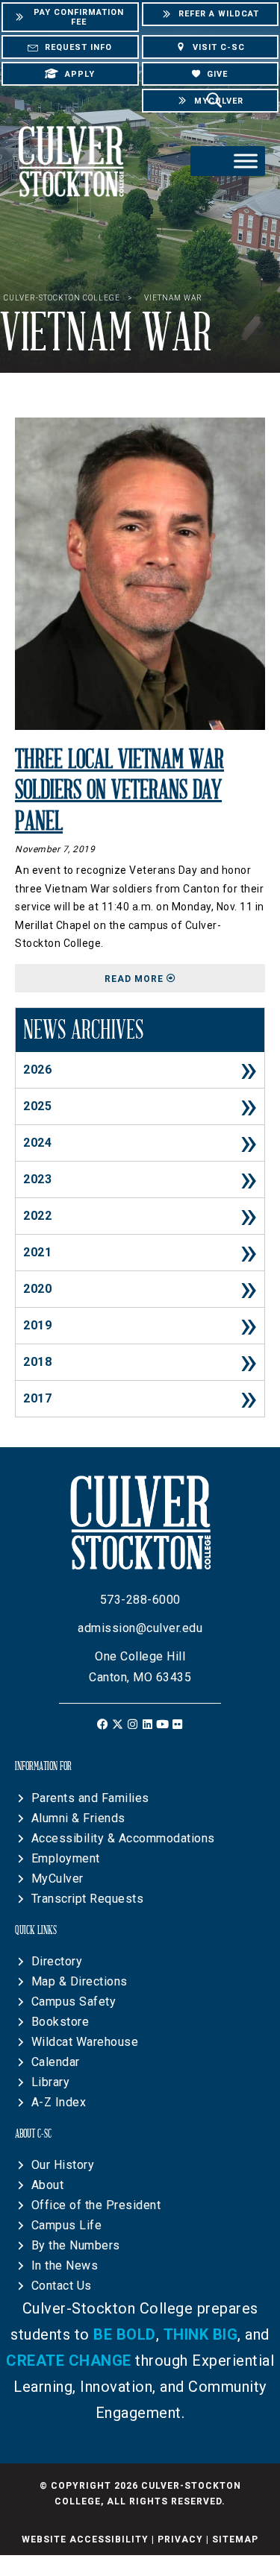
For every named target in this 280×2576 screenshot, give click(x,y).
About (48, 2185)
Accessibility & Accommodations (123, 1838)
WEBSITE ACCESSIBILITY (85, 2539)
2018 (37, 1362)
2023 (37, 1179)
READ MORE (185, 979)
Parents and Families (90, 1798)
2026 (37, 1070)
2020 (37, 1289)
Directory (57, 1961)
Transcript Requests (88, 1899)
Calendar (56, 2062)
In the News (65, 2265)
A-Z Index (59, 2102)
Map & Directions (80, 1981)
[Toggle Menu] (246, 161)
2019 (37, 1325)
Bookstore (60, 2022)
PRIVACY (180, 2539)
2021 (37, 1252)
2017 (37, 1398)
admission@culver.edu (140, 1628)
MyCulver (57, 1879)
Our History (63, 2165)
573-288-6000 (140, 1600)
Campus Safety (74, 2002)
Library (51, 2082)
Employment (66, 1858)
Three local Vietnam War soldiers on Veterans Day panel (119, 791)
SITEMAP (235, 2539)
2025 (37, 1106)
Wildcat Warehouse (85, 2042)
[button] (103, 1724)
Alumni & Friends (78, 1818)
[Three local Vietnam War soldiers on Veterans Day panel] (140, 573)
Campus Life (67, 2225)
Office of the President (96, 2205)
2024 (37, 1143)
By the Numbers (76, 2245)
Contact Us (62, 2286)
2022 (37, 1216)
